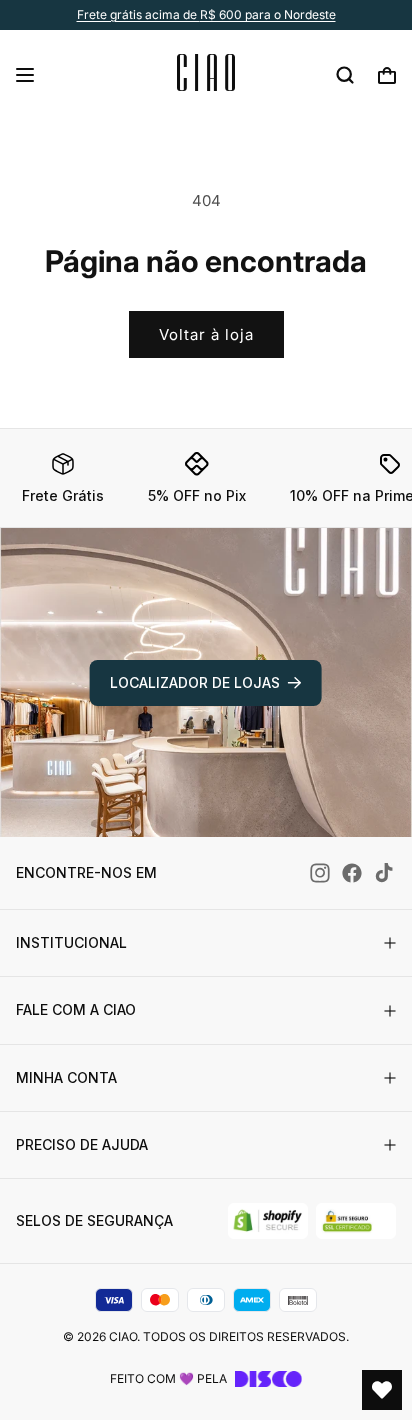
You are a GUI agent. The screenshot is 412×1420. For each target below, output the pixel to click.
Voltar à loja (206, 334)
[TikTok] (384, 873)
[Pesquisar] (345, 75)
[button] (25, 75)
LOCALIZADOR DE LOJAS (195, 682)
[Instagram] (320, 873)
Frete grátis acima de (206, 14)
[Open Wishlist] (382, 1390)
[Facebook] (352, 873)
